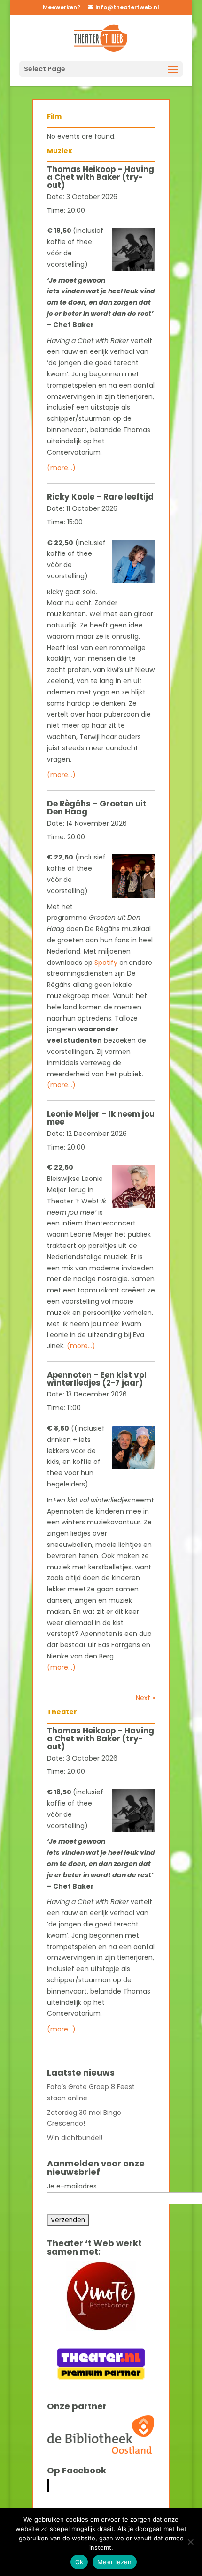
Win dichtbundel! (75, 2138)
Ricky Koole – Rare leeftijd (100, 497)
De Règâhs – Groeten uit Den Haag (97, 808)
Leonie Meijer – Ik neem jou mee (101, 1118)
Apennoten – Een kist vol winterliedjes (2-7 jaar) (97, 1379)
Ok (79, 2562)
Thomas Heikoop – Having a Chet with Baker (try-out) (101, 177)
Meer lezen (115, 2562)
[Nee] (190, 2542)
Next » (145, 1698)
